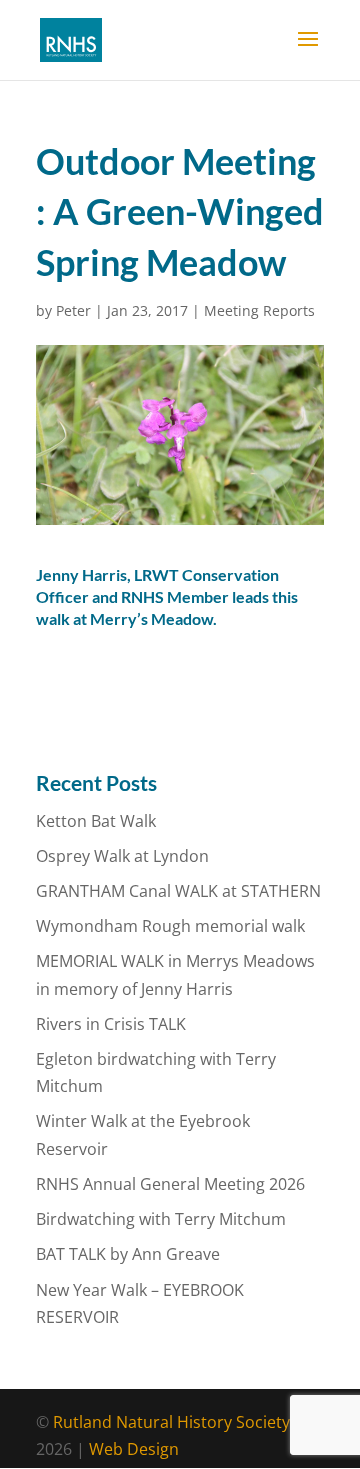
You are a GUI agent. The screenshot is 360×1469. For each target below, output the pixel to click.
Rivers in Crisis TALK (111, 1024)
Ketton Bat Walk (96, 821)
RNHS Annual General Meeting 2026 (170, 1184)
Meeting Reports (259, 310)
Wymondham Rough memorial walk (170, 926)
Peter (73, 310)
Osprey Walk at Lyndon (122, 856)
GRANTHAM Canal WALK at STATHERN (178, 891)
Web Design (134, 1449)
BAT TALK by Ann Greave (128, 1254)
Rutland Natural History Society (171, 1422)
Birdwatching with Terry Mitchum (161, 1219)
